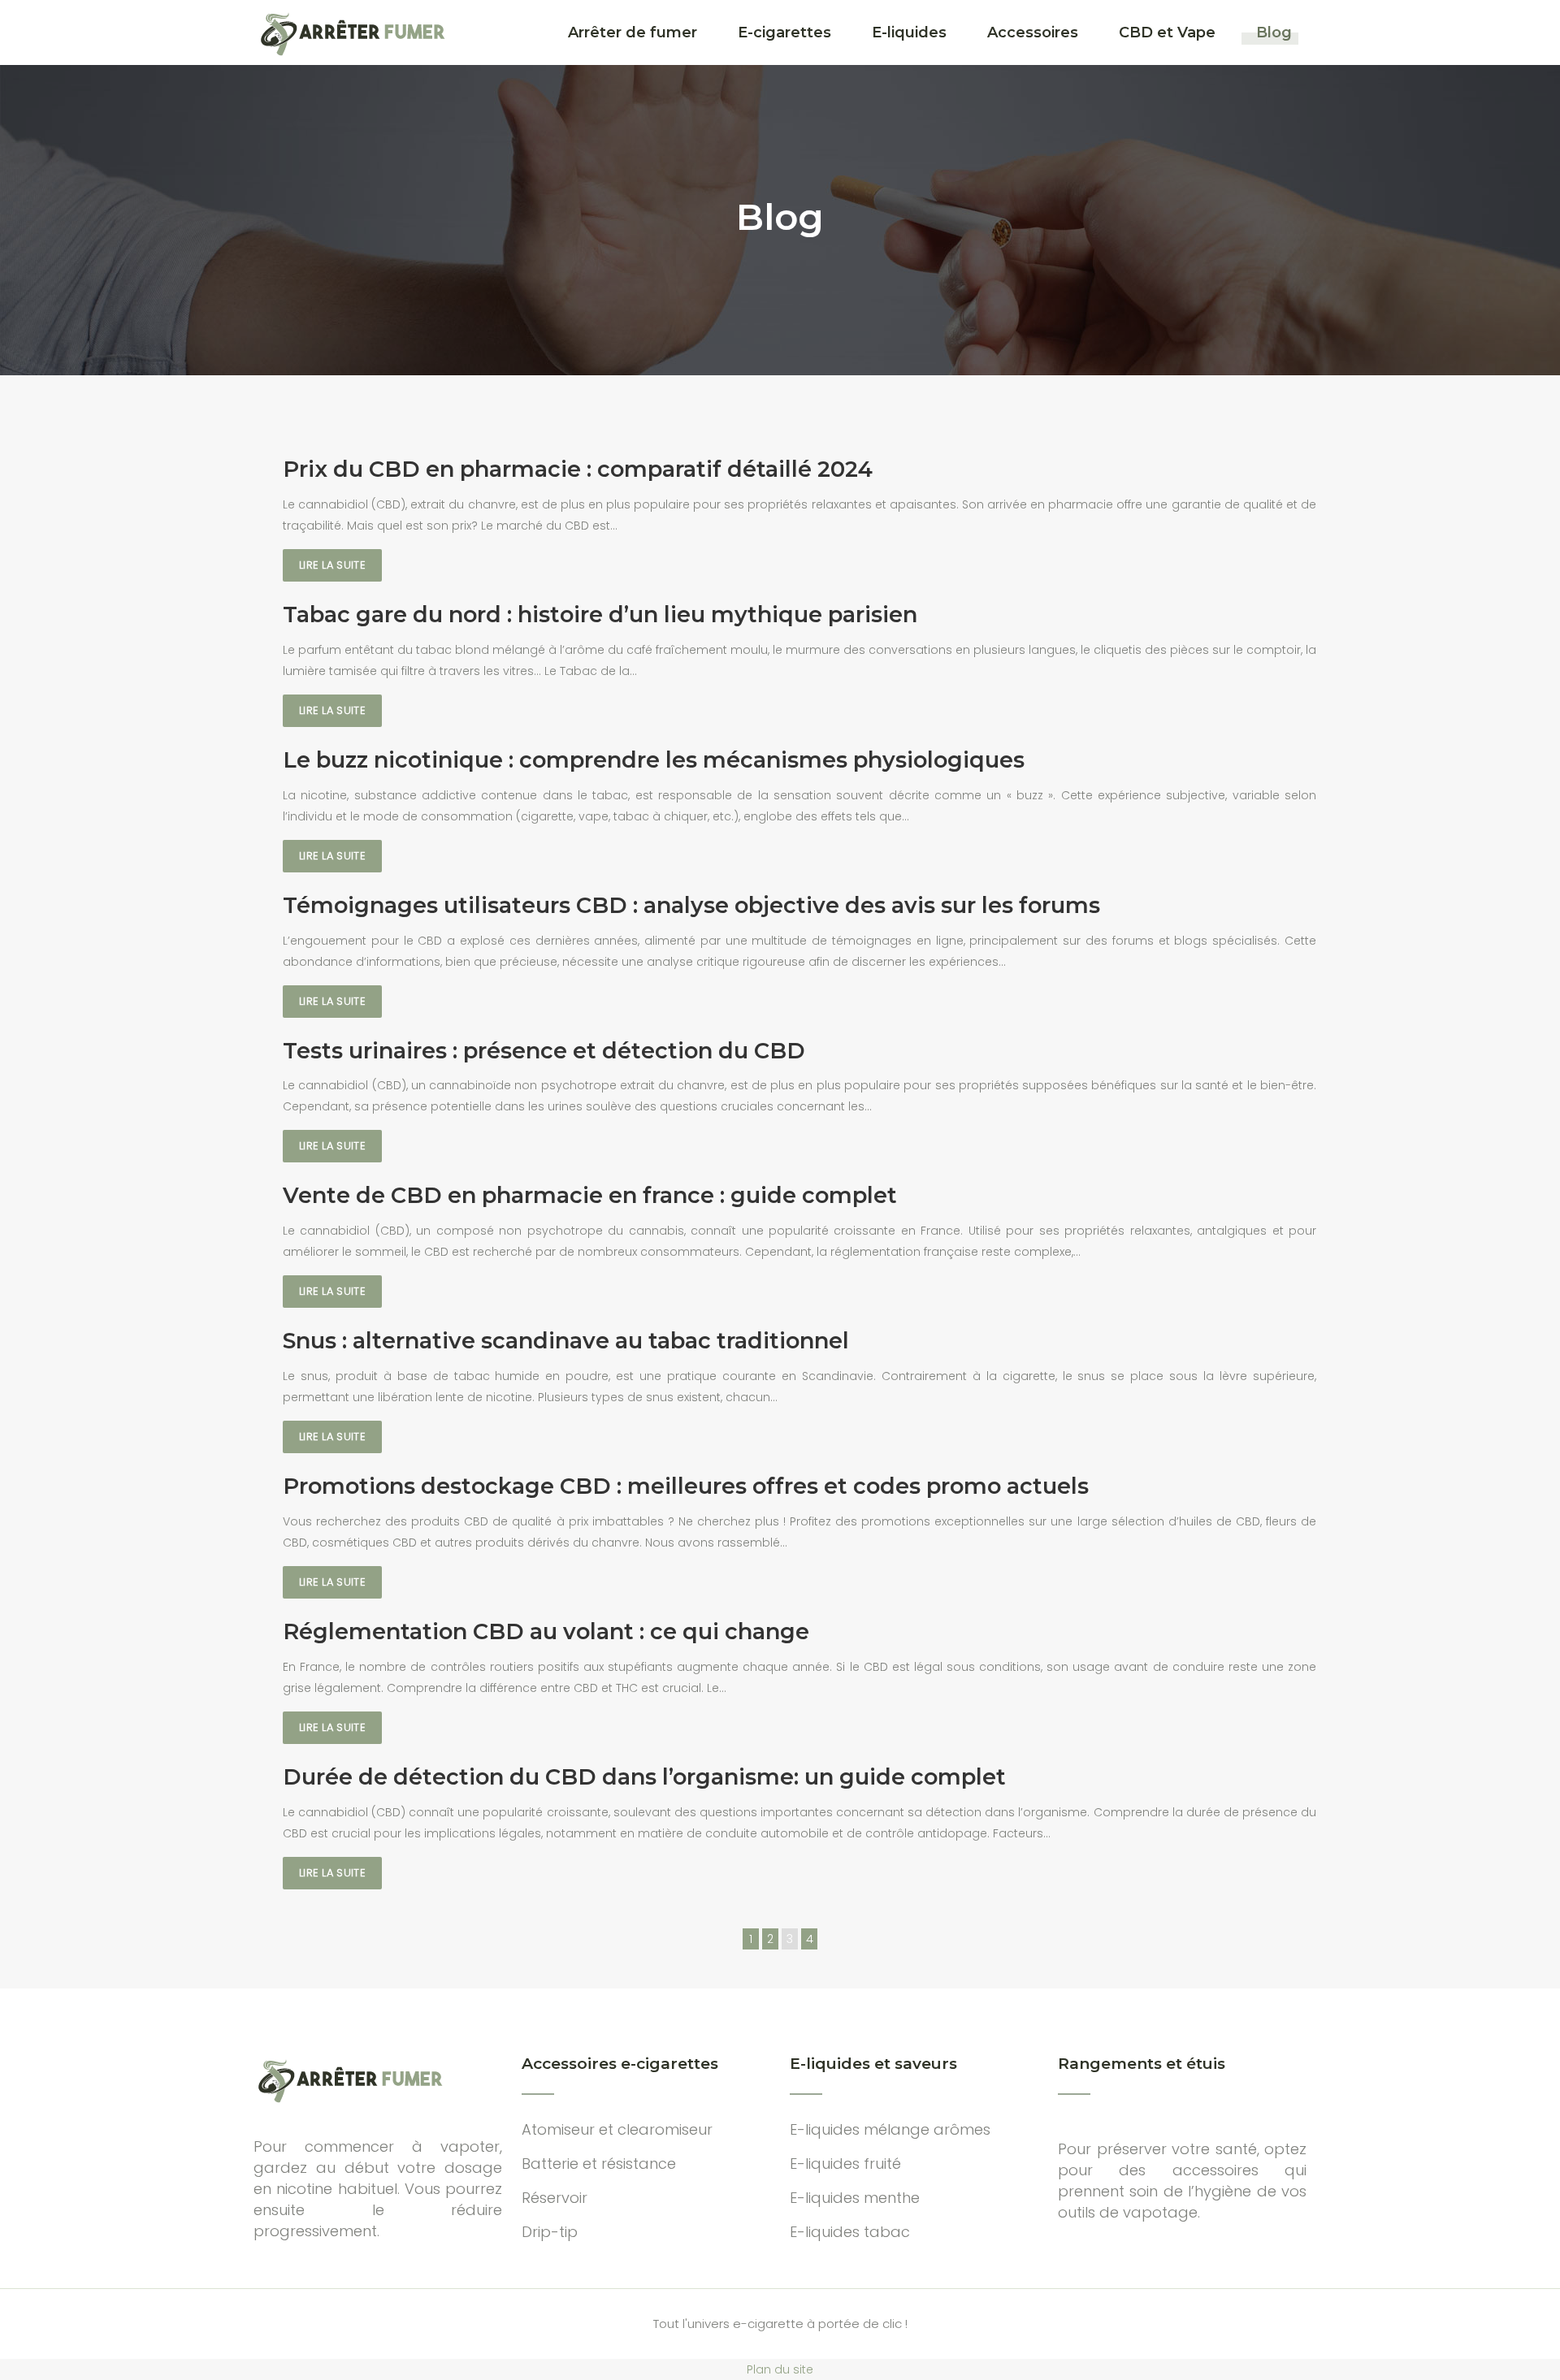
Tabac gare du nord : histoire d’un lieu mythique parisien (600, 614)
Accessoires (1033, 32)
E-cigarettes (784, 32)
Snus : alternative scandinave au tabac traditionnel (566, 1341)
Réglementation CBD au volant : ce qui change (546, 1631)
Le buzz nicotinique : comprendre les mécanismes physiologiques (654, 760)
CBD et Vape (1167, 32)
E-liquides (909, 32)
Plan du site (780, 2369)
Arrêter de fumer (633, 32)
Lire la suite (332, 565)
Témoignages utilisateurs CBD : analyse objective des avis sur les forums (691, 905)
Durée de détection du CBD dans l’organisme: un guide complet (644, 1777)
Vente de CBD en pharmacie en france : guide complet (590, 1195)
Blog (1274, 32)
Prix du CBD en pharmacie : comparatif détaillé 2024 (578, 469)
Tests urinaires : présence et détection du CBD (544, 1051)
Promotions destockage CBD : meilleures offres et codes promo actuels (686, 1486)
